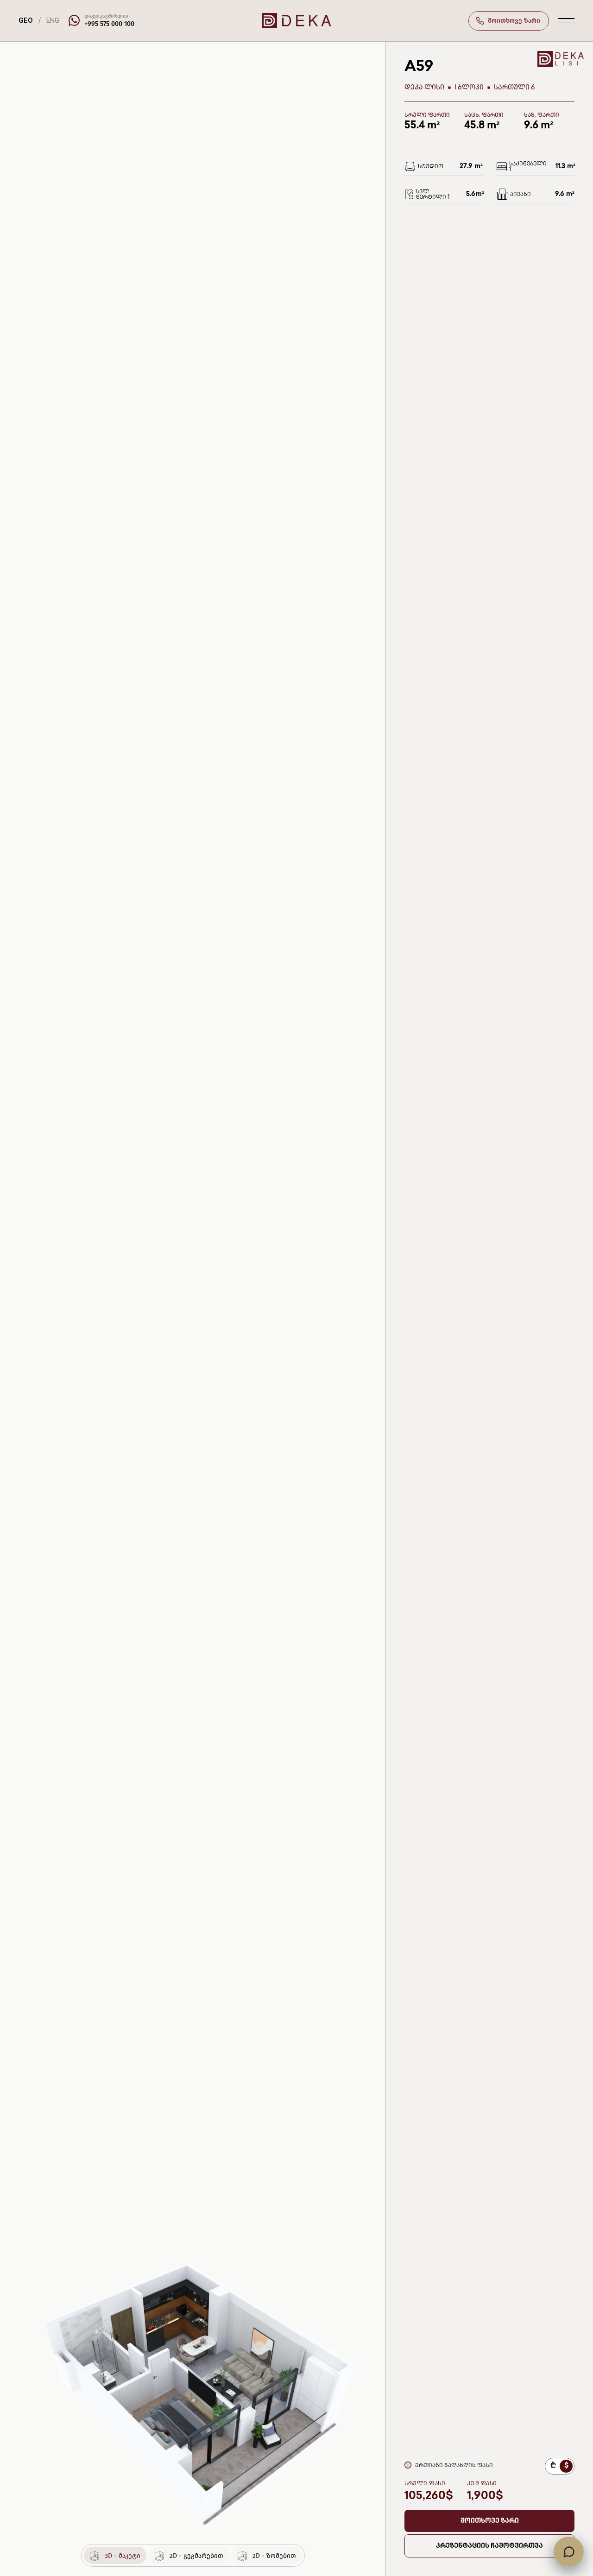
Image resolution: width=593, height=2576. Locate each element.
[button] (489, 2521)
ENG (53, 20)
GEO (26, 20)
